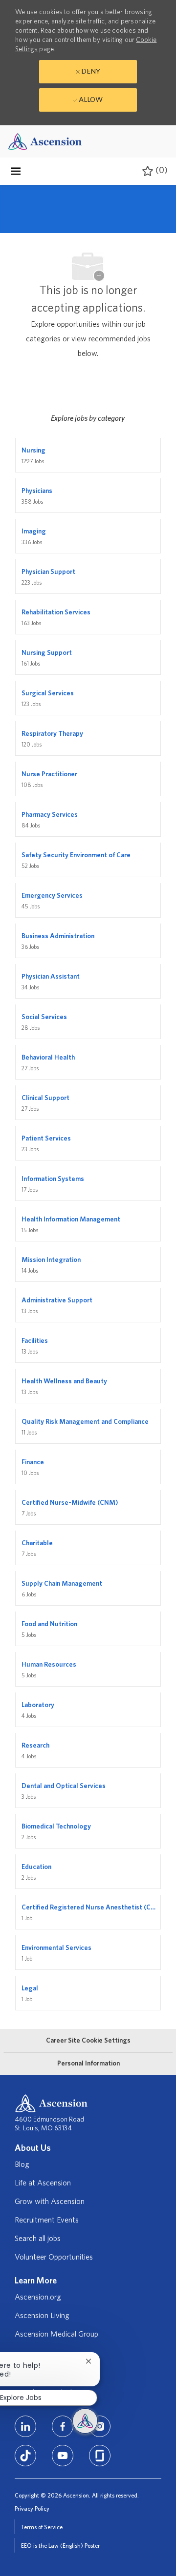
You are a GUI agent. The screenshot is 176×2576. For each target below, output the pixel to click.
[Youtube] (63, 2456)
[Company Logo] (45, 141)
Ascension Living (42, 2316)
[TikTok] (25, 2456)
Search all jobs (38, 2239)
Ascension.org (38, 2297)
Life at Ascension (43, 2183)
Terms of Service (42, 2527)
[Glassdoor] (100, 2456)
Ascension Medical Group (56, 2334)
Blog (22, 2164)
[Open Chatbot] (85, 2421)
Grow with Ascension (50, 2202)
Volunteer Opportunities (54, 2257)
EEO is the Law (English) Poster (60, 2546)
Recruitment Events (47, 2220)
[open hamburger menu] (16, 171)
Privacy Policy (32, 2509)
